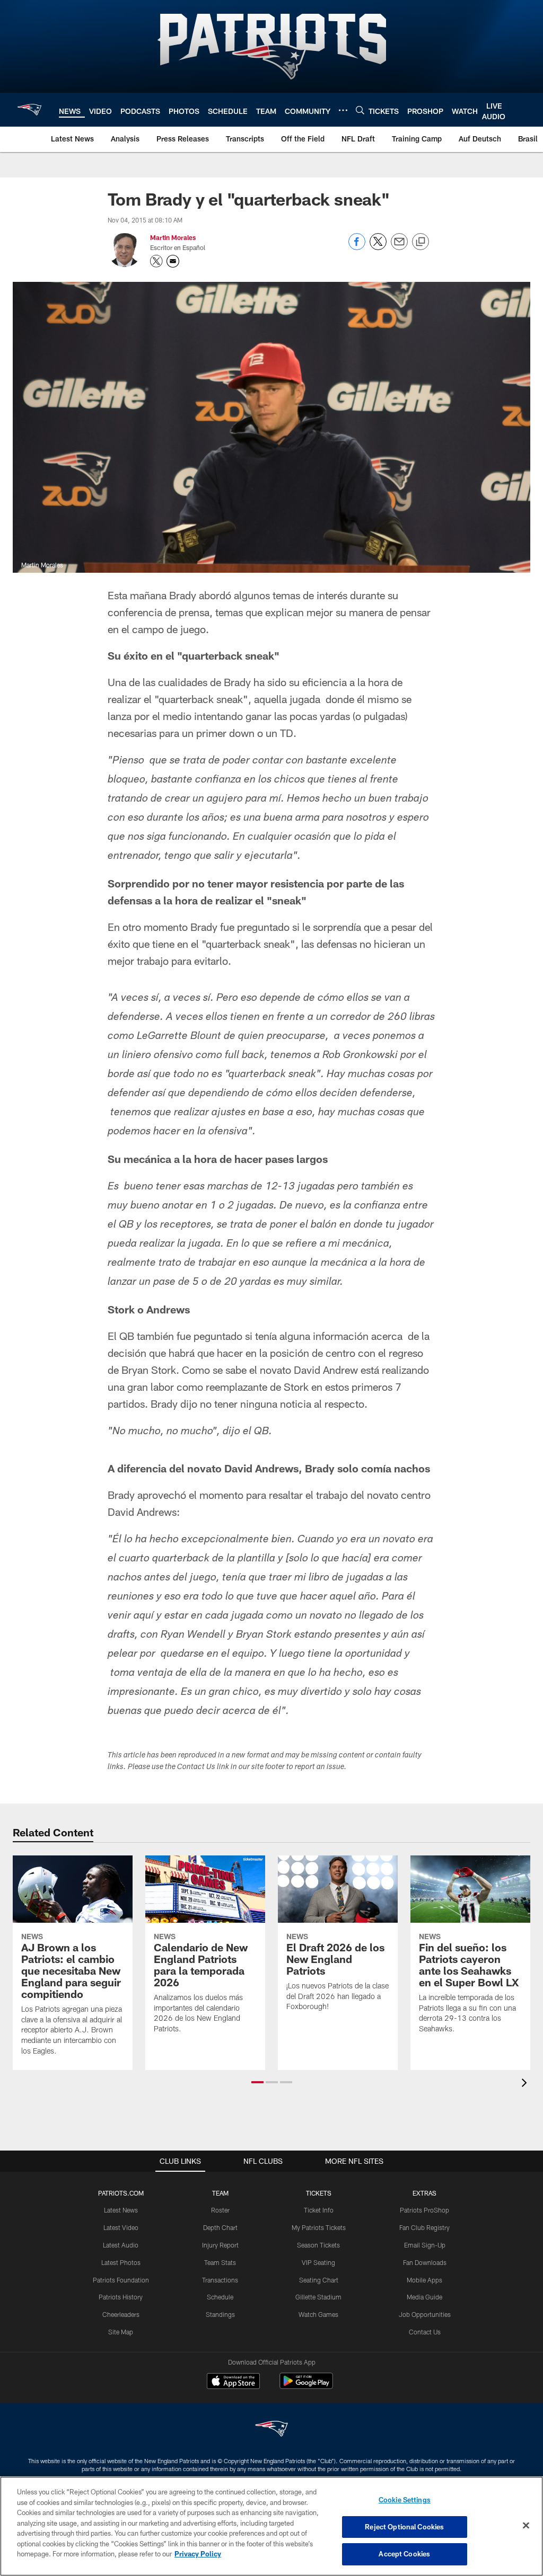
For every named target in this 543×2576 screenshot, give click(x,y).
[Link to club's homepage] (29, 110)
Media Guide (424, 2297)
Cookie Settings (405, 2500)
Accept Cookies (404, 2554)
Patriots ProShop (424, 2210)
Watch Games (318, 2314)
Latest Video (121, 2227)
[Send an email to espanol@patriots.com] (173, 261)
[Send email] (399, 247)
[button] (257, 2082)
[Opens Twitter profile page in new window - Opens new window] (156, 261)
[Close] (526, 2526)
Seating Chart (319, 2280)
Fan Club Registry (424, 2227)
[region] (271, 2526)
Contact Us (425, 2332)
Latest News (121, 2210)
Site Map (121, 2332)
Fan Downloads (425, 2262)
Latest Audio (121, 2245)
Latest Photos (121, 2262)
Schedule (220, 2297)
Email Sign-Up (425, 2245)
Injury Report (220, 2245)
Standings (220, 2314)
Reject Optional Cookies (404, 2527)
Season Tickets (318, 2245)
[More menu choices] (343, 110)
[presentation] (526, 2084)
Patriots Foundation (121, 2280)
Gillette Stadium (318, 2297)
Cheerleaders (121, 2314)
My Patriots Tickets (319, 2227)
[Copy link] (421, 242)
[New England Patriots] (271, 2430)
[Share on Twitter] (378, 247)
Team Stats (220, 2262)
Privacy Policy (198, 2554)
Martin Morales (173, 237)
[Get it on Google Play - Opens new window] (306, 2386)
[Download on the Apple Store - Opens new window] (233, 2382)
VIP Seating (318, 2262)
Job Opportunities (425, 2314)
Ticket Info (319, 2210)
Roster (220, 2210)
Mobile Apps (424, 2280)
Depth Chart (220, 2227)
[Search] (360, 110)
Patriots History (121, 2297)
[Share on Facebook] (357, 247)
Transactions (220, 2280)
